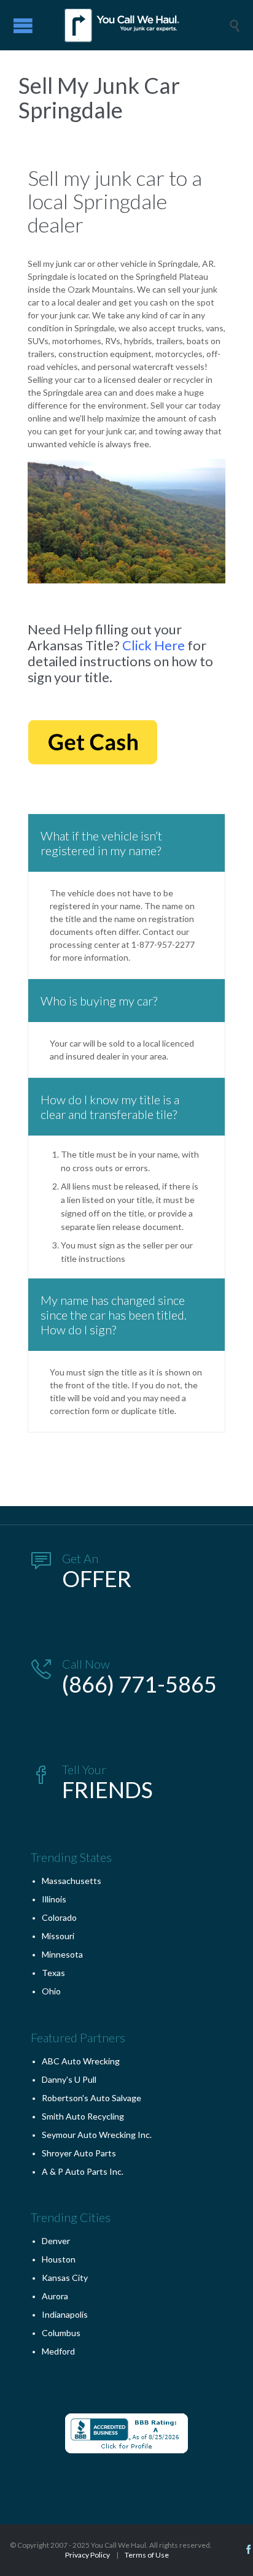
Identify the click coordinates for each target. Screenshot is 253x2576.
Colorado (59, 1917)
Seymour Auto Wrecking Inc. (97, 2135)
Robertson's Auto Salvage (91, 2098)
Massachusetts (72, 1881)
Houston (59, 2259)
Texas (53, 1973)
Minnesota (62, 1954)
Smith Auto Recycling (83, 2116)
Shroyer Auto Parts (79, 2153)
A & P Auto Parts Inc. (83, 2171)
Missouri (58, 1936)
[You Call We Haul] (136, 25)
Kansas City (65, 2278)
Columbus (61, 2333)
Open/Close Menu (23, 25)
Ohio (51, 1991)
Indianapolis (65, 2314)
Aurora (55, 2296)
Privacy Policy (88, 2555)
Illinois (54, 1899)
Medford (58, 2351)
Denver (56, 2241)
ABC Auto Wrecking (81, 2061)
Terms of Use (147, 2555)
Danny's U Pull (69, 2079)
